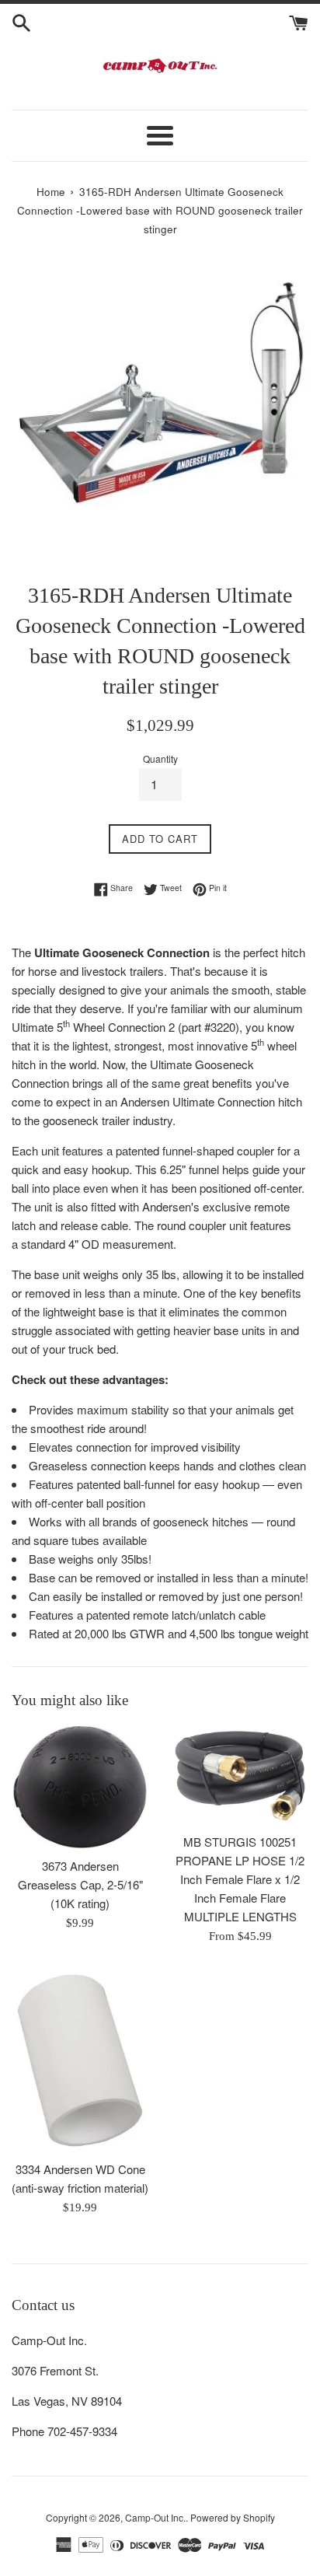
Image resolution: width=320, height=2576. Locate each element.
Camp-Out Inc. (155, 2517)
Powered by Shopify (233, 2517)
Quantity (160, 758)
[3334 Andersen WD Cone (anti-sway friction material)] (80, 2060)
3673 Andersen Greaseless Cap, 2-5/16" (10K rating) (80, 1884)
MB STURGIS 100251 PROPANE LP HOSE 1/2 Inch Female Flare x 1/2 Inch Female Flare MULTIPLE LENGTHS (240, 1879)
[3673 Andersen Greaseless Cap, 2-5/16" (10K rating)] (80, 1787)
